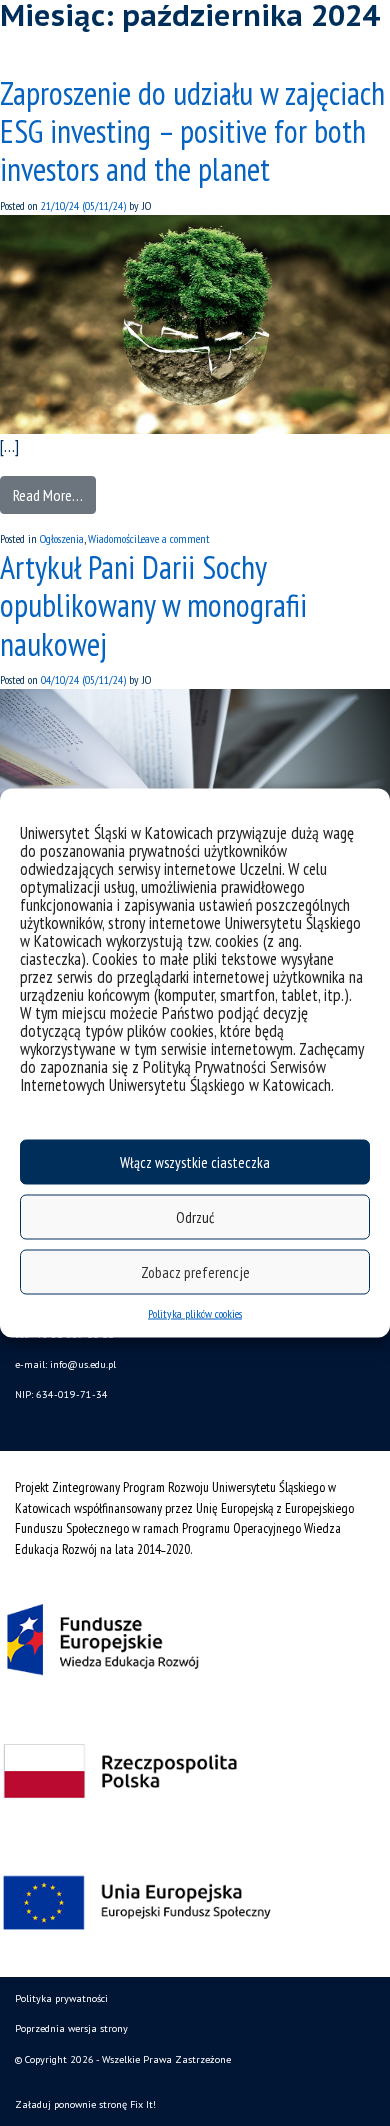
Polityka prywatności (61, 1998)
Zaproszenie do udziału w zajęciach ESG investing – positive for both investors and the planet (192, 131)
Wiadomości (112, 538)
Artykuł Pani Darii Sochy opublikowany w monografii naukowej (153, 605)
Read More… (48, 495)
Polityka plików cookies (195, 1313)
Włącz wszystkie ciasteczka (195, 1161)
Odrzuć (195, 1216)
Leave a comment (173, 538)
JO (145, 205)
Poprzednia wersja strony (71, 2028)
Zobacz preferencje (195, 1271)
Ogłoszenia (62, 538)
